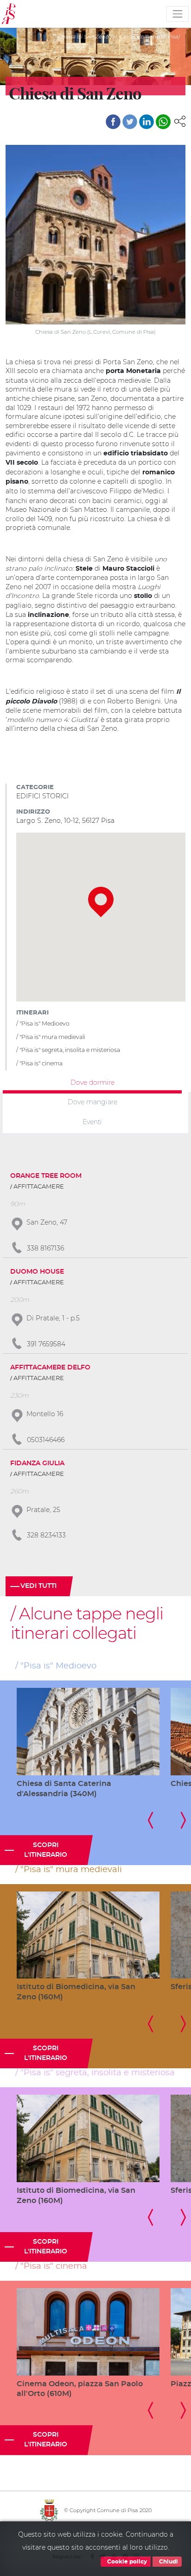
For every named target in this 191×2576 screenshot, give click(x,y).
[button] (180, 121)
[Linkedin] (146, 122)
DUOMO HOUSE (37, 1272)
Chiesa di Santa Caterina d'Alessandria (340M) (64, 1789)
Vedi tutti (38, 1586)
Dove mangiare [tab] (92, 1102)
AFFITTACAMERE (39, 1187)
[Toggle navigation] (178, 14)
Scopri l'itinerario (46, 1850)
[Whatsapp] (163, 122)
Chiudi (168, 2562)
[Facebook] (113, 122)
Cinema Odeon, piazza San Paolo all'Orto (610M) (80, 2389)
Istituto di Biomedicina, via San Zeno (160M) (76, 1992)
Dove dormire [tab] (92, 1082)
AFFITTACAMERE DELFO (50, 1368)
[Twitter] (130, 122)
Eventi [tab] (92, 1122)
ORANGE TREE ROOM (46, 1176)
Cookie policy (126, 2562)
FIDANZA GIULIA (37, 1463)
